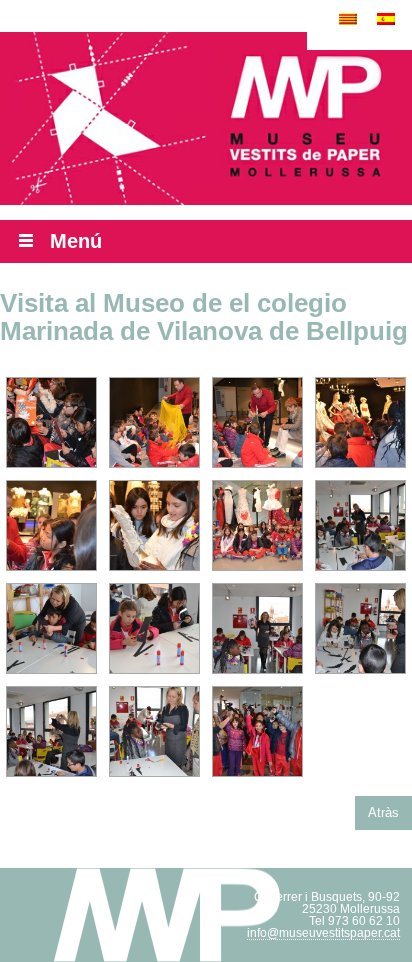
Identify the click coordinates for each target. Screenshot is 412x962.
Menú (76, 241)
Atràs (383, 812)
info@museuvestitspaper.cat (323, 933)
